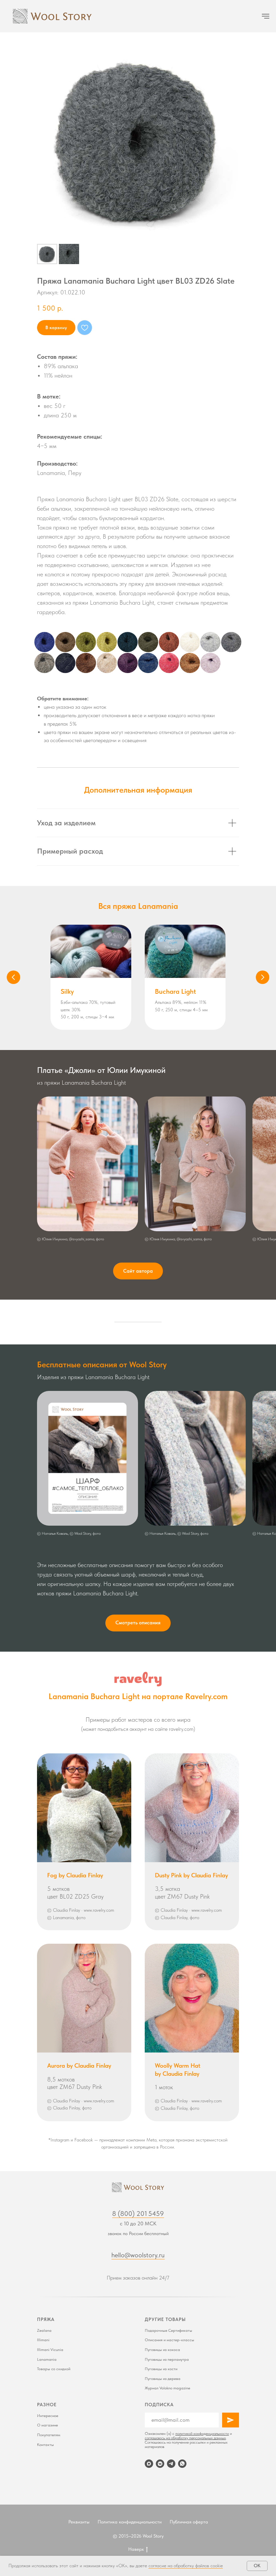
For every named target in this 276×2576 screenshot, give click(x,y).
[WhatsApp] (182, 2464)
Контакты (45, 2445)
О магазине (47, 2425)
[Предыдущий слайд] (13, 977)
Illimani (43, 2340)
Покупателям (49, 2435)
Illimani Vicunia (50, 2350)
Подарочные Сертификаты (168, 2330)
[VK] (160, 2464)
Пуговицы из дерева (163, 2379)
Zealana (44, 2330)
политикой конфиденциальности (202, 2434)
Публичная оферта (189, 2522)
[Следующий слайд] (263, 977)
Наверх (136, 2549)
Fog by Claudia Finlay (75, 1875)
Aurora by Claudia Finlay (79, 2065)
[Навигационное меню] (266, 16)
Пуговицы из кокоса (162, 2350)
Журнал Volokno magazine (167, 2388)
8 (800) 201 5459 (138, 2214)
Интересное (48, 2416)
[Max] (149, 2464)
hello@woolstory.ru (138, 2255)
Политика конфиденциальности (130, 2522)
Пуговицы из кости (161, 2369)
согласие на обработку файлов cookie (186, 2566)
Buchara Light (175, 991)
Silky (67, 991)
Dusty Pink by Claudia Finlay (191, 1875)
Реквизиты (79, 2522)
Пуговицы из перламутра (167, 2359)
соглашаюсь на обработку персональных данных (185, 2438)
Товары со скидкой (54, 2369)
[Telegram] (171, 2464)
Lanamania (47, 2359)
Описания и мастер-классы (169, 2340)
